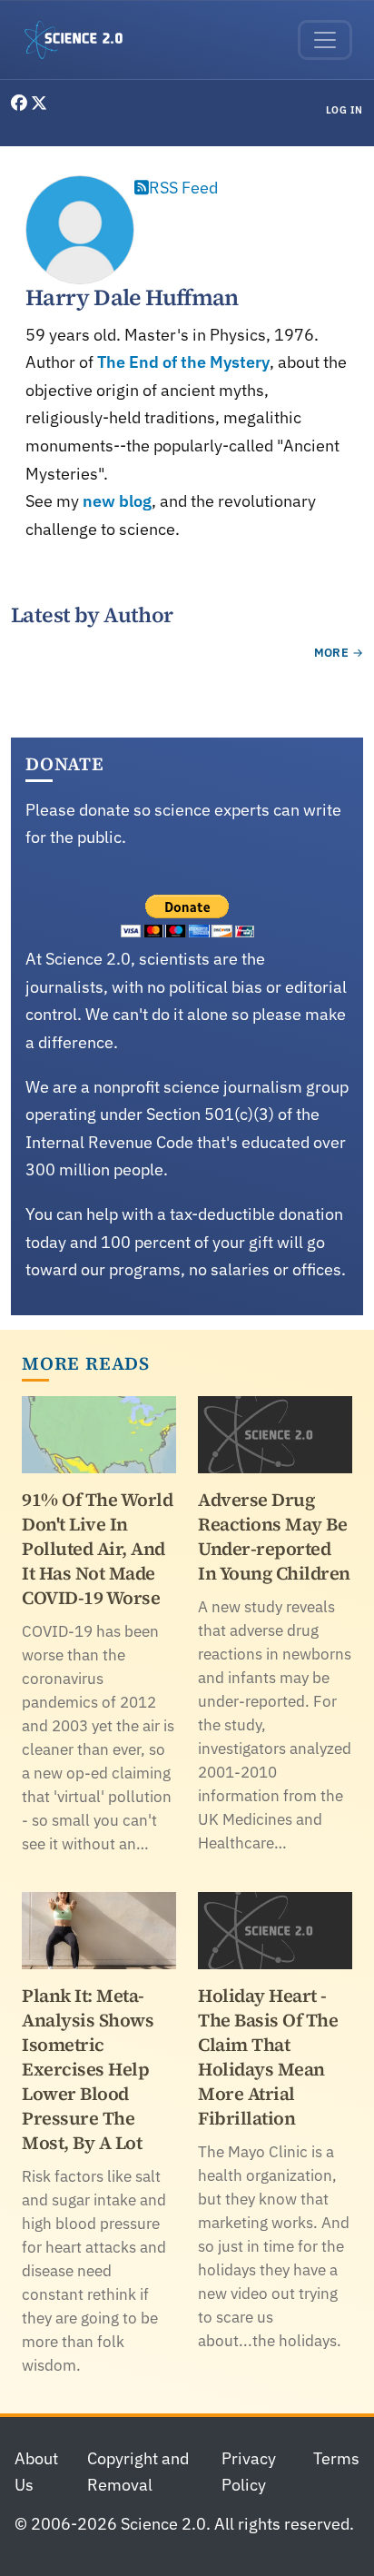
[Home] (81, 40)
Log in (344, 110)
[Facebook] (21, 103)
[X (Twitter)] (39, 103)
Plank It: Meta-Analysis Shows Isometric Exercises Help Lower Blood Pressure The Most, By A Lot (88, 2069)
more (332, 653)
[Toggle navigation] (325, 40)
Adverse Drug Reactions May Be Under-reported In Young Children (274, 1536)
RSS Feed (183, 188)
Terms (336, 2458)
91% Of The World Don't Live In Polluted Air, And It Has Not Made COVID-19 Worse (97, 1549)
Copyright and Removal (138, 2472)
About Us (36, 2472)
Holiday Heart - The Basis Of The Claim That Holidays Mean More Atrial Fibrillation (268, 2057)
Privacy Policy (249, 2472)
